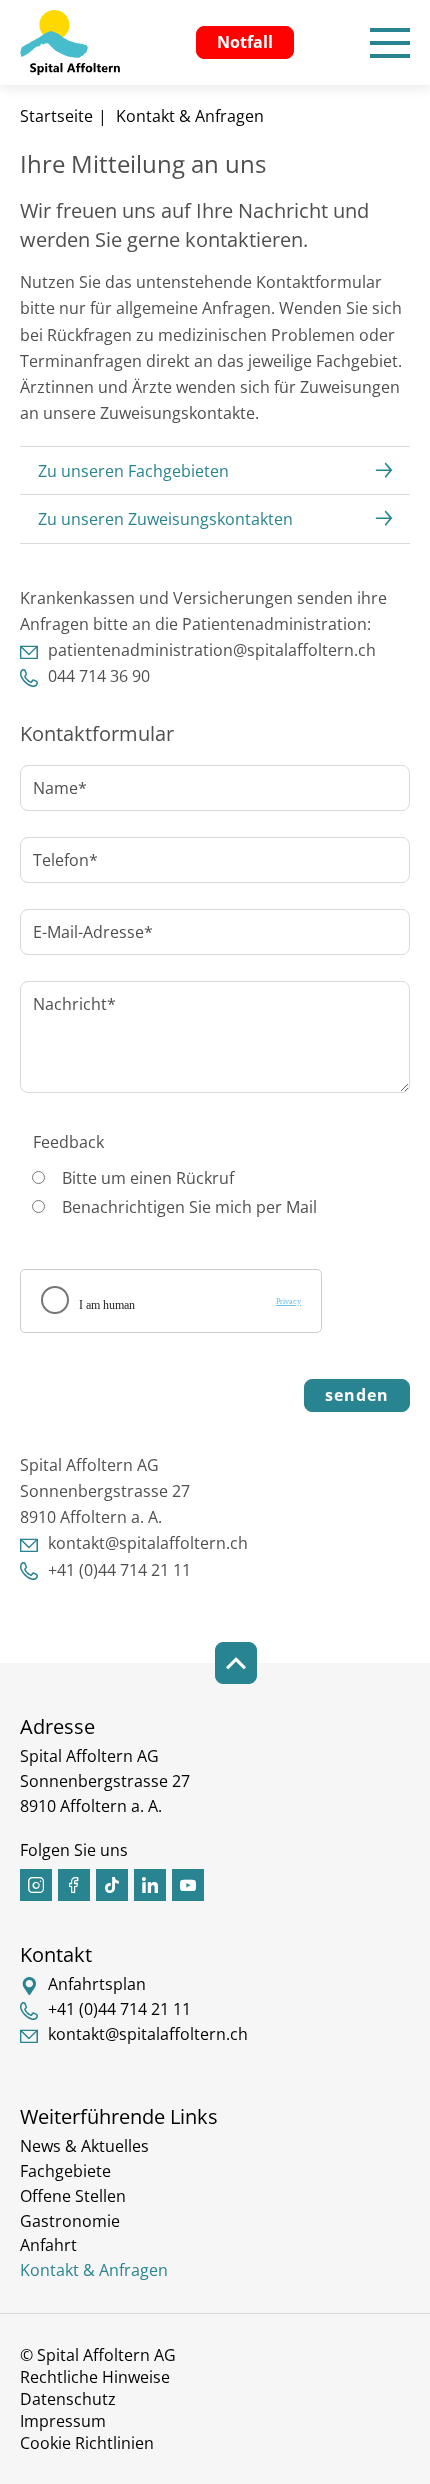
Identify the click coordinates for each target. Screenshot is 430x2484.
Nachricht (68, 1004)
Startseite (56, 116)
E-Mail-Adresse (86, 932)
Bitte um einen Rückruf (148, 1178)
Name (53, 788)
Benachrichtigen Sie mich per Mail (189, 1207)
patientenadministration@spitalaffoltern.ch (212, 650)
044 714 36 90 (99, 676)
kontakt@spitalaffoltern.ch (148, 1543)
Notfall (245, 42)
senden (357, 1395)
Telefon (59, 860)
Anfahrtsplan (97, 1984)
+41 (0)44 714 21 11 (119, 1570)
